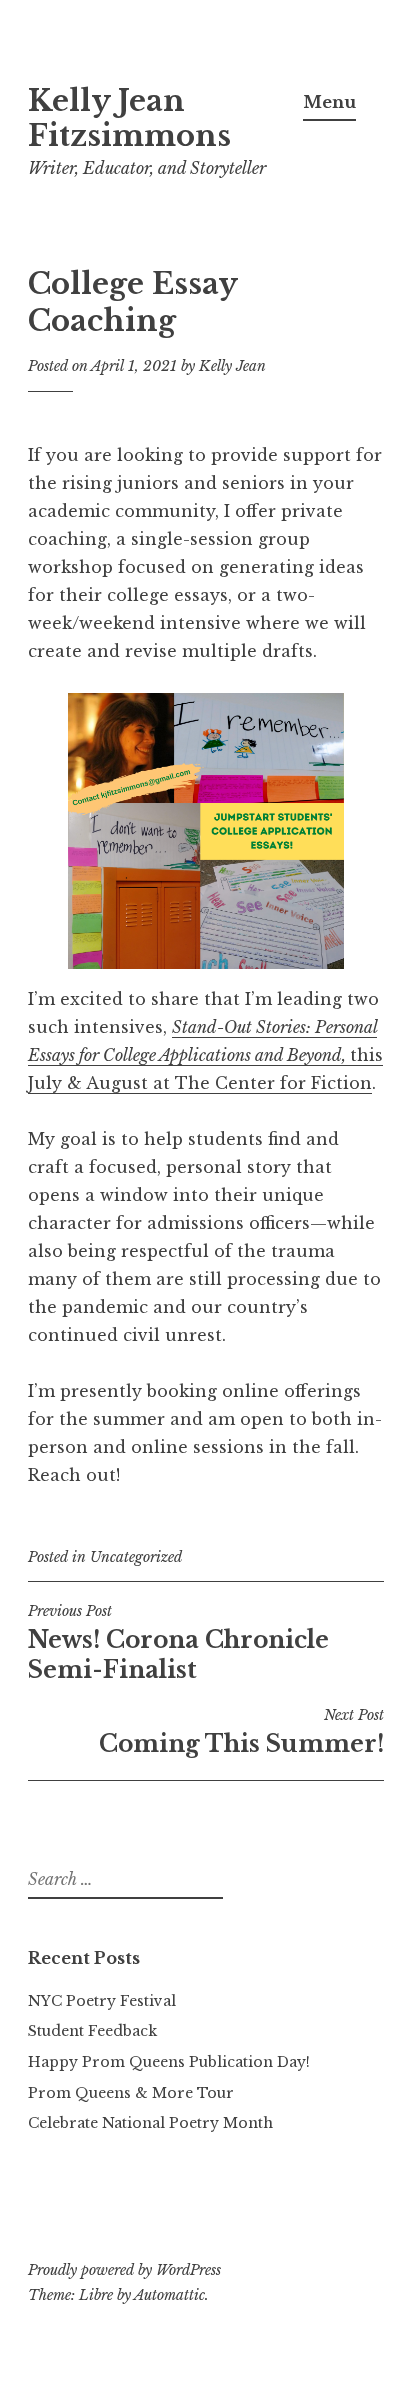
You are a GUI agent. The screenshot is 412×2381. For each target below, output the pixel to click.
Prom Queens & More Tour (131, 2093)
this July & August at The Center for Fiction (205, 1055)
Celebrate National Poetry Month (150, 2123)
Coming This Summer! (241, 1732)
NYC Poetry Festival (102, 2001)
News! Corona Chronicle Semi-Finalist (178, 1643)
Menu (329, 102)
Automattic (169, 2295)
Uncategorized (136, 1557)
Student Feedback (92, 2031)
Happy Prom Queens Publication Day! (169, 2062)
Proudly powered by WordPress (124, 2270)
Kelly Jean (232, 366)
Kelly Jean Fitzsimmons (129, 118)
